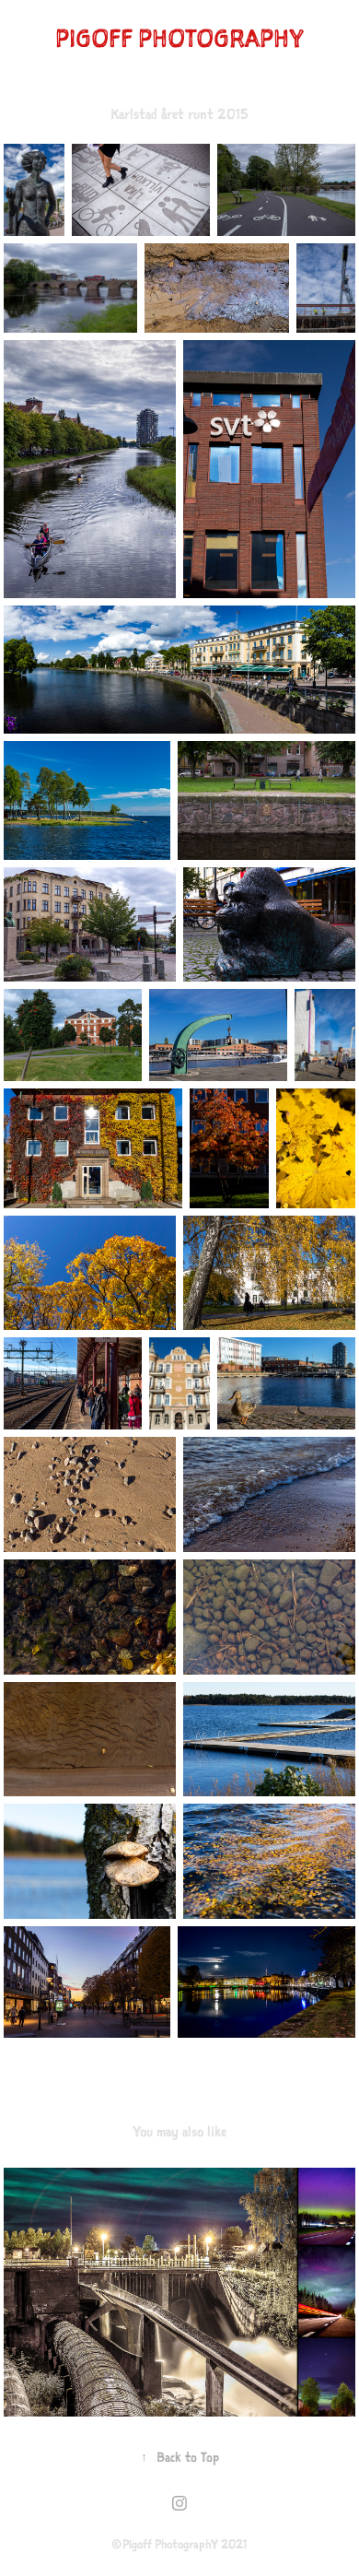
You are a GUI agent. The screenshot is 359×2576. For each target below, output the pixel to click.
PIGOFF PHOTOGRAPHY (179, 38)
